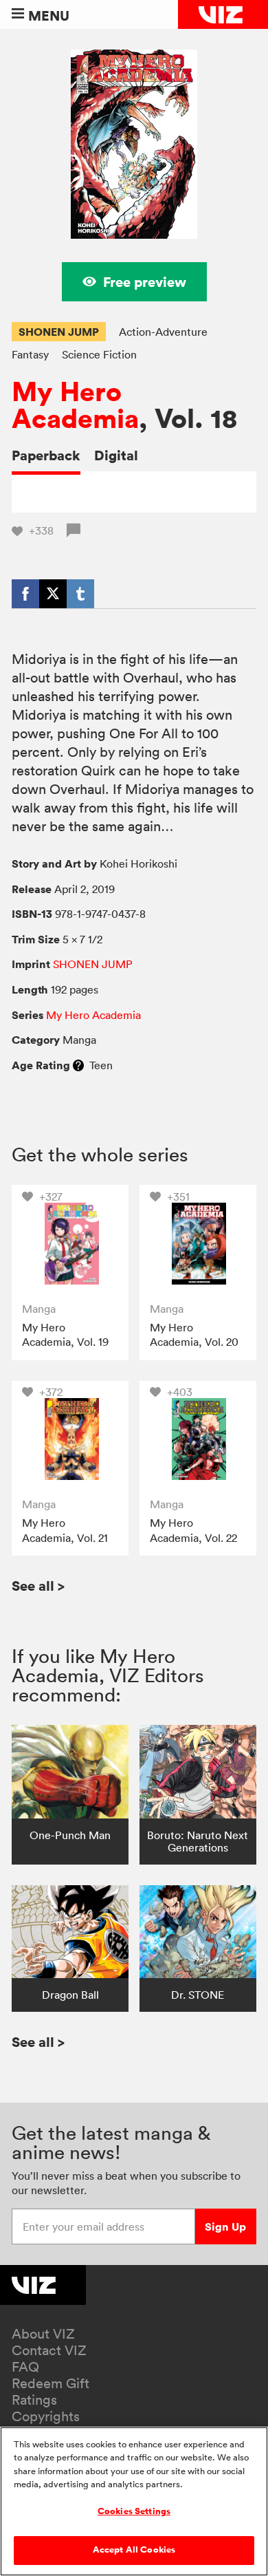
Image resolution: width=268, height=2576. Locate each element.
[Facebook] (25, 594)
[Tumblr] (80, 594)
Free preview (145, 282)
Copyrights (46, 2416)
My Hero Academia (75, 405)
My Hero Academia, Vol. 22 (193, 1530)
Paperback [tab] (46, 455)
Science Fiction (99, 354)
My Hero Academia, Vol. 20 (194, 1335)
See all (38, 1586)
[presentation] (70, 1243)
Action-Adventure (163, 332)
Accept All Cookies (134, 2550)
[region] (134, 2501)
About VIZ (43, 2334)
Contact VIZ (49, 2350)
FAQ (25, 2367)
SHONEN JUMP (59, 332)
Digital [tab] (116, 455)
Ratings (34, 2400)
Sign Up (225, 2226)
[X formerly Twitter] (53, 594)
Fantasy (30, 354)
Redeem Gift (51, 2383)
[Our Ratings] (78, 1065)
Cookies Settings (134, 2511)
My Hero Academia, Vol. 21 (65, 1530)
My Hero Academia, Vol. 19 (65, 1335)
